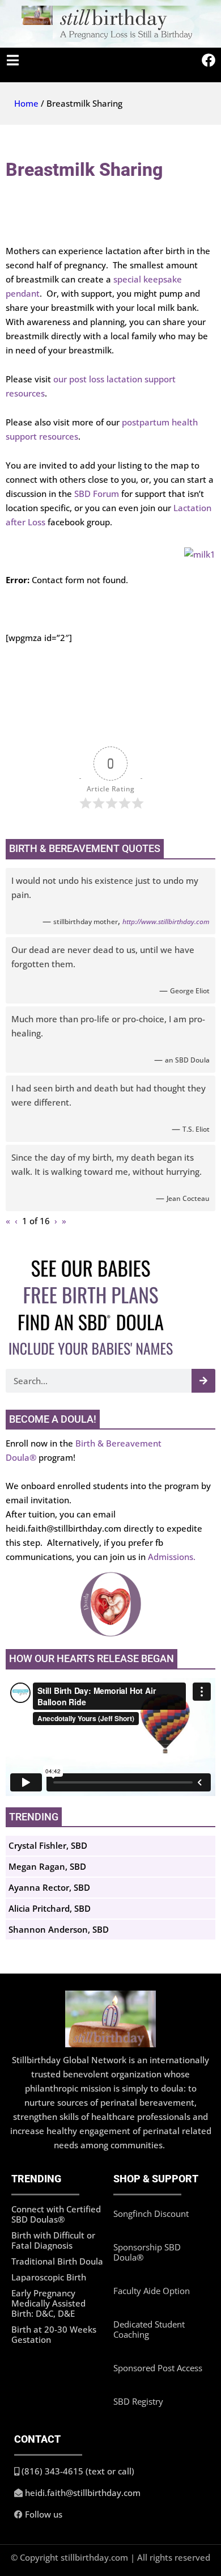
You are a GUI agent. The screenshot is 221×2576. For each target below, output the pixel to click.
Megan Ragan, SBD (47, 1866)
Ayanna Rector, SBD (49, 1887)
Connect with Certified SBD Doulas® (56, 2214)
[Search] (203, 1381)
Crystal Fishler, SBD (48, 1845)
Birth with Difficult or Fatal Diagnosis (53, 2240)
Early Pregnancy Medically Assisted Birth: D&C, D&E (48, 2303)
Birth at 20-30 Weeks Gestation (54, 2334)
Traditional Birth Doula (57, 2261)
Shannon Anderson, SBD (59, 1929)
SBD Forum (98, 494)
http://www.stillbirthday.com (166, 922)
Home (26, 103)
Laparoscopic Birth (49, 2277)
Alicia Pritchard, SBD (50, 1908)
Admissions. (172, 1557)
